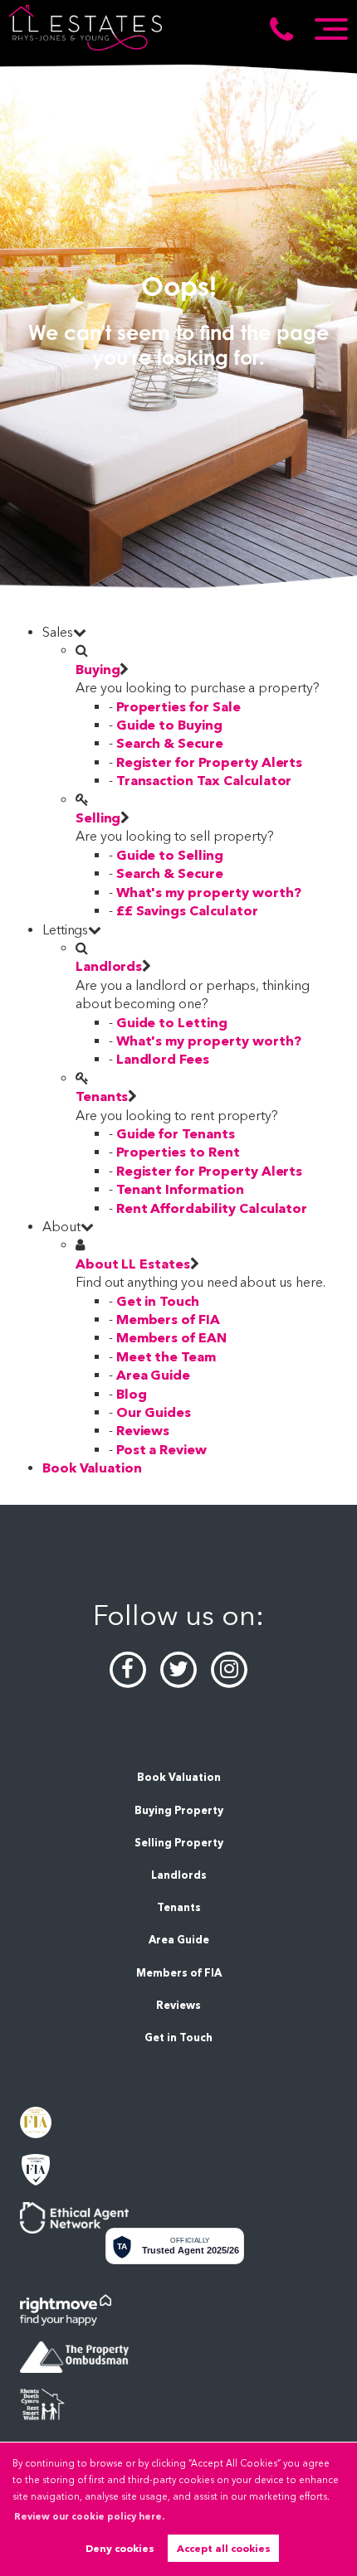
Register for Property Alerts (210, 762)
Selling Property (179, 1843)
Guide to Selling (170, 855)
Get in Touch (158, 1301)
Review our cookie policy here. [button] (89, 2516)
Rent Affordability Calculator (212, 1208)
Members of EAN (171, 1338)
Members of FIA (168, 1320)
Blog (132, 1394)
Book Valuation (92, 1468)
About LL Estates (133, 1264)
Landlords (109, 966)
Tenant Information (180, 1189)
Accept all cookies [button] (224, 2548)
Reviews (143, 1431)
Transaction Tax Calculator (204, 781)
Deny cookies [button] (120, 2548)
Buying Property (179, 1810)
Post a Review (161, 1450)
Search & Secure (170, 743)
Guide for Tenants (176, 1134)
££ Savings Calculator (187, 911)
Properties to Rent (178, 1152)
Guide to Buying (169, 725)
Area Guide (154, 1375)
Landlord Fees (163, 1059)
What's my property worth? (209, 893)
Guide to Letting (172, 1023)
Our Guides (154, 1412)
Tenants (102, 1096)
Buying (98, 669)
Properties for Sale (178, 707)
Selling (98, 818)
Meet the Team (166, 1357)
